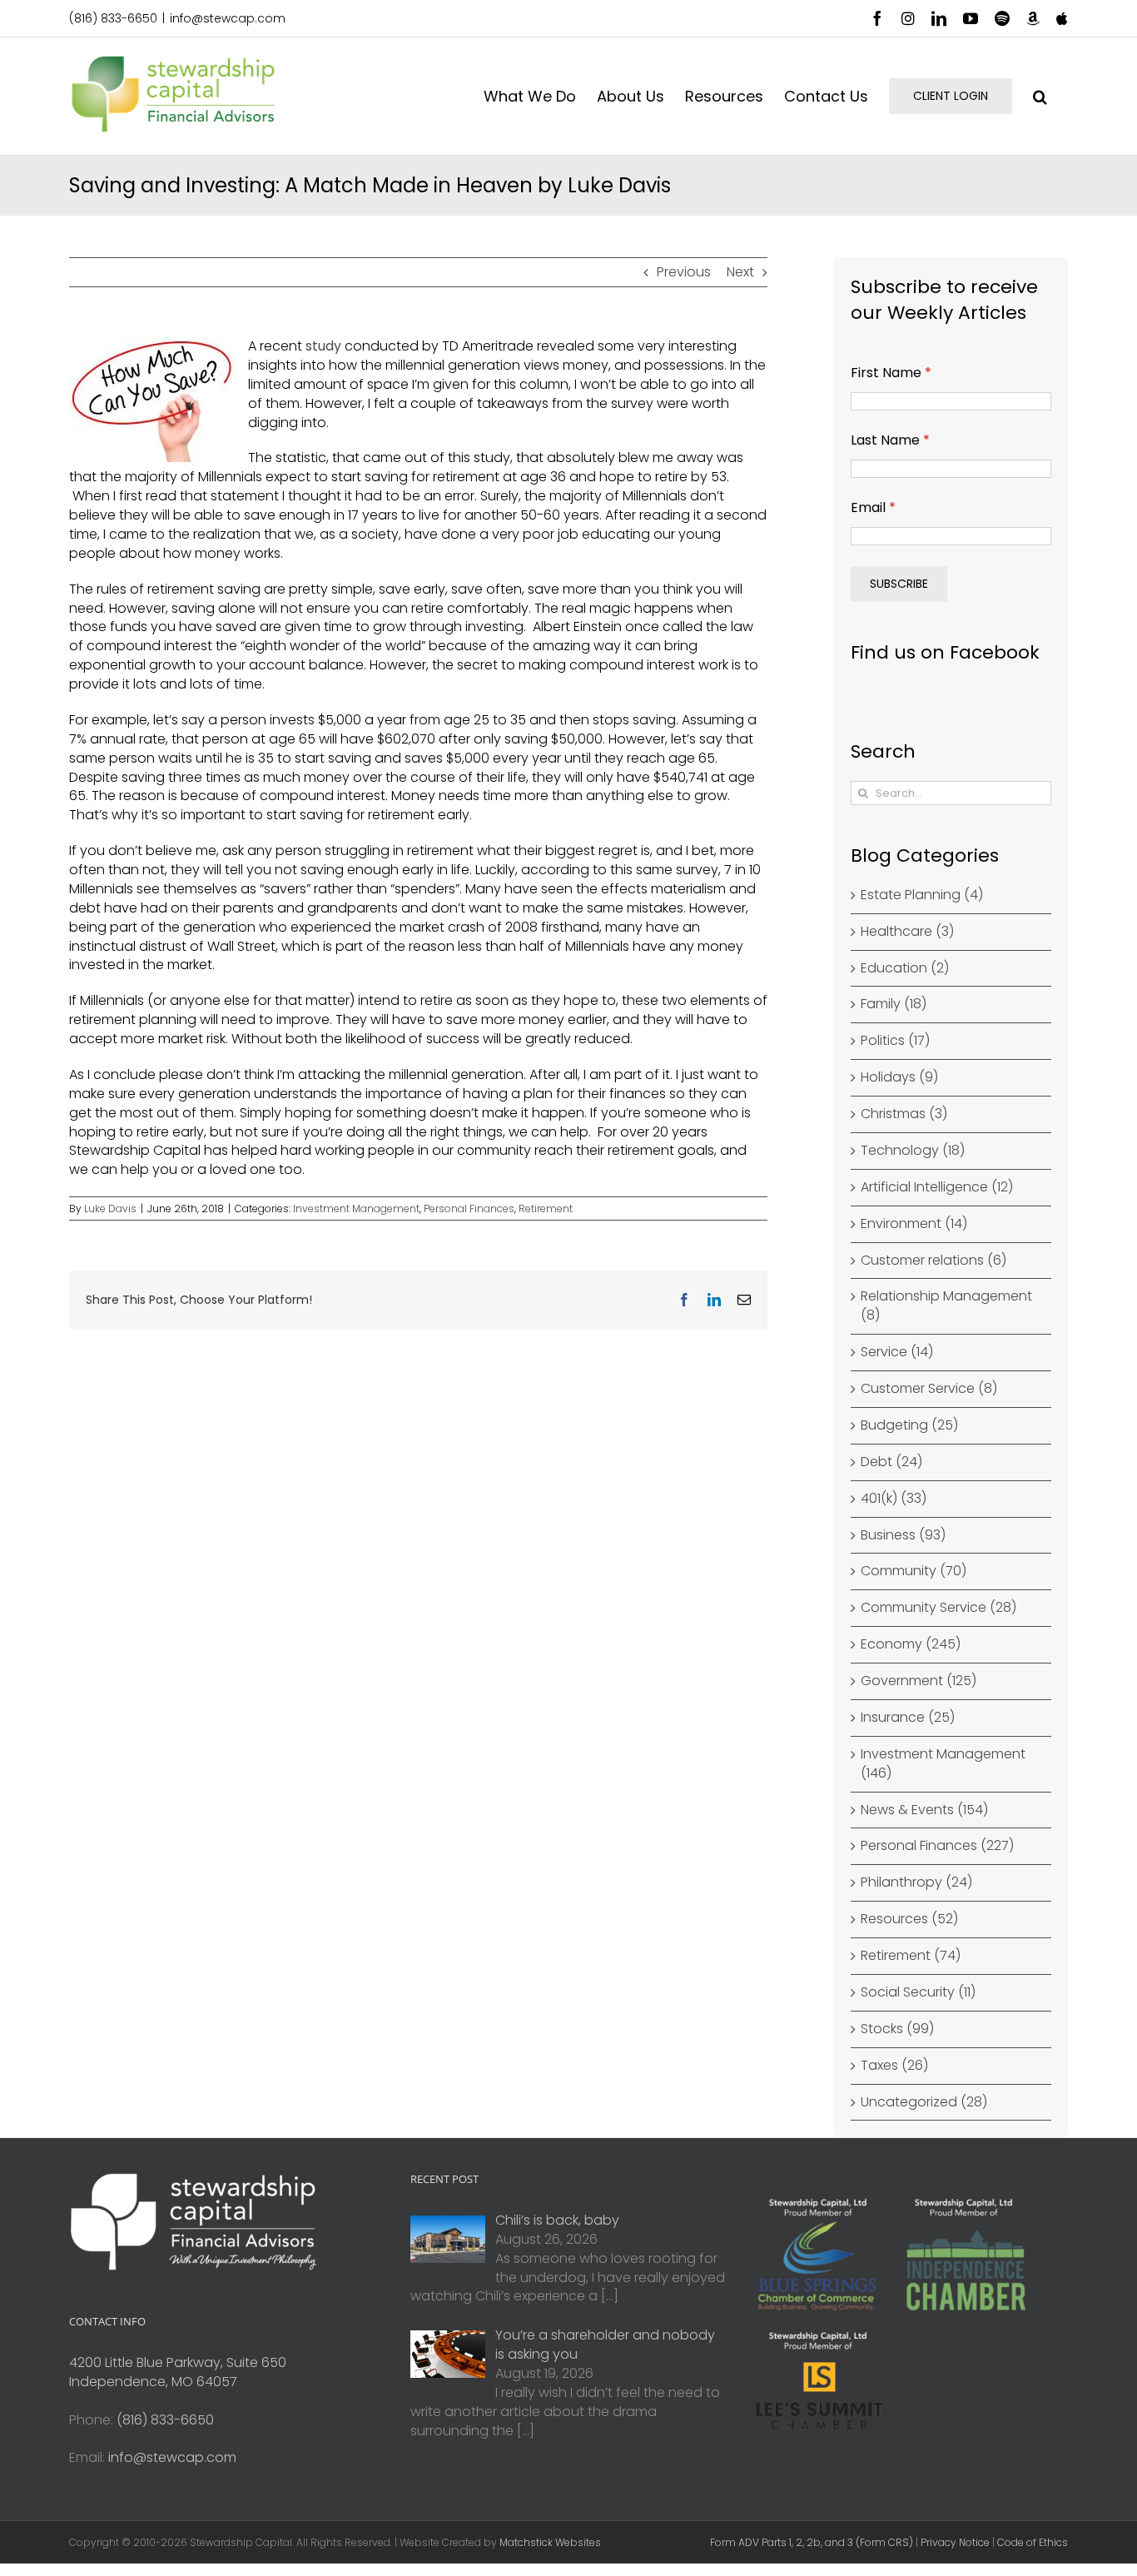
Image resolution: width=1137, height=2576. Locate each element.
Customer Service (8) (929, 1389)
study (323, 346)
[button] (1040, 96)
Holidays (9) (899, 1077)
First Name (891, 373)
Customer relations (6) (933, 1261)
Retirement (546, 1208)
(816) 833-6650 (113, 18)
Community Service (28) (938, 1608)
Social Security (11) (918, 1992)
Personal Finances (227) (937, 1846)
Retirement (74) (911, 1956)
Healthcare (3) (907, 932)
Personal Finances (469, 1208)
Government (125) (919, 1681)
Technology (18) (913, 1151)
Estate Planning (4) (922, 895)
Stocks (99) (897, 2029)
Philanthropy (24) (916, 1882)
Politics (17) (895, 1041)
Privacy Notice (955, 2542)
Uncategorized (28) (924, 2102)
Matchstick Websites (550, 2542)
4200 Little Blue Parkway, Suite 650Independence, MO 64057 (178, 2372)
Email (873, 507)
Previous (684, 272)
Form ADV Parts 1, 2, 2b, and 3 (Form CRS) (812, 2542)
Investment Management (356, 1208)
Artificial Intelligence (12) (937, 1187)
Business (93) (903, 1535)
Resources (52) (909, 1919)
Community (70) (914, 1571)
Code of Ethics (1033, 2542)
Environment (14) (914, 1224)
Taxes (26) (894, 2066)
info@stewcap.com (228, 18)
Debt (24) (891, 1462)
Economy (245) (911, 1644)
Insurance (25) (908, 1718)
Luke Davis (110, 1208)
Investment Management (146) (943, 1764)
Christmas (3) (904, 1114)
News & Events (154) (924, 1810)
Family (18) (894, 1004)
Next (740, 272)
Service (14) (897, 1352)
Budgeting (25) (909, 1425)
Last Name (890, 440)
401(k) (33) (894, 1499)
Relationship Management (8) (946, 1306)
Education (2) (905, 968)
